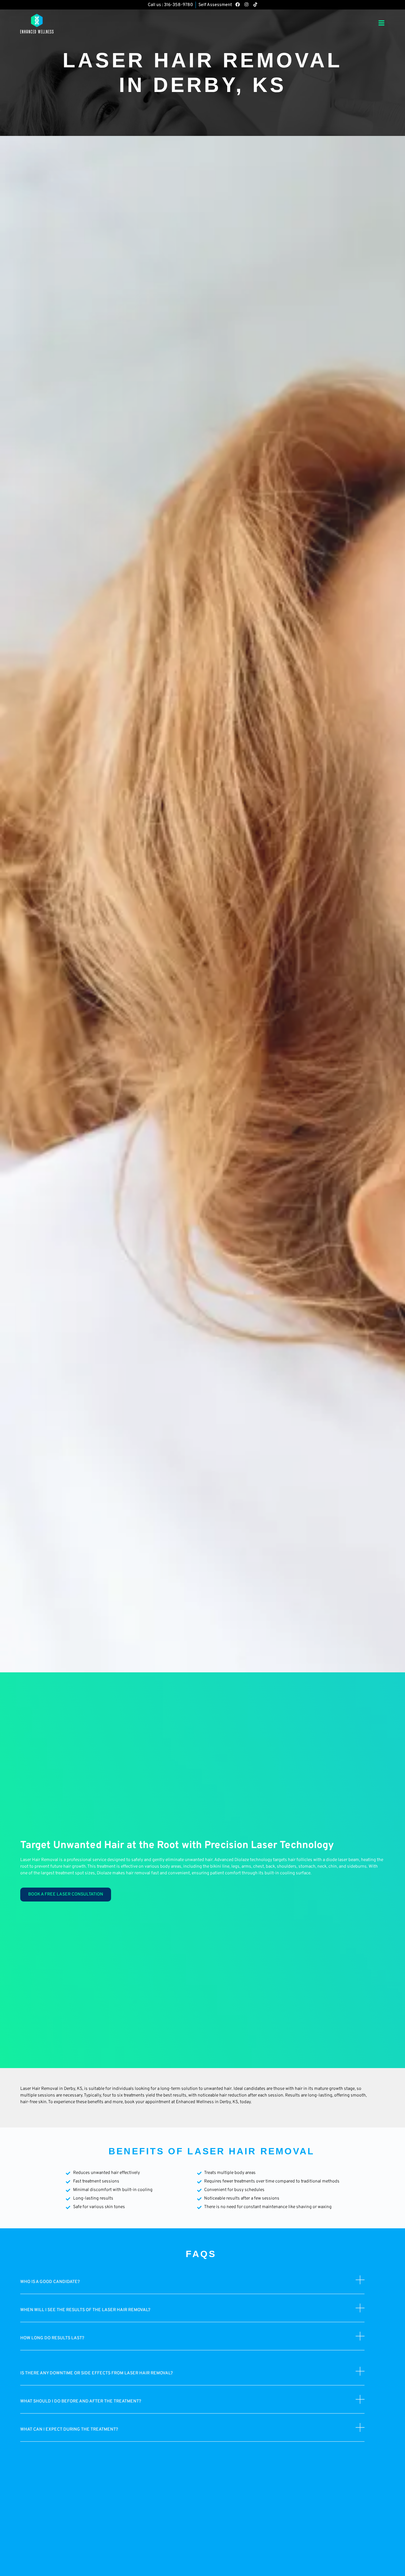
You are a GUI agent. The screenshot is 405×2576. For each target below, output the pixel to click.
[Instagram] (246, 4)
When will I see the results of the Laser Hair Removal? (85, 2310)
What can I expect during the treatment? (69, 2429)
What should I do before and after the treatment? (81, 2401)
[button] (192, 2285)
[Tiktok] (255, 4)
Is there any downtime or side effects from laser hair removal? (97, 2373)
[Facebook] (238, 4)
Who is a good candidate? (50, 2282)
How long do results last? (52, 2338)
